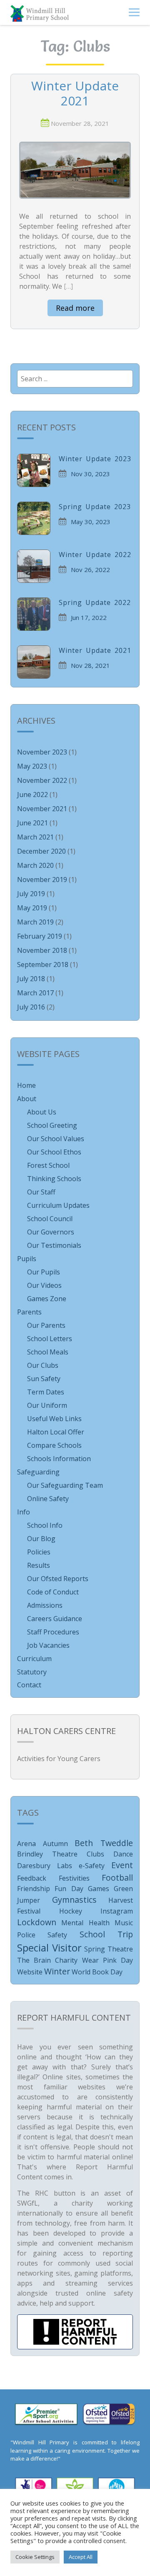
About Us (42, 1112)
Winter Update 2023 (95, 459)
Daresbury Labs (45, 1866)
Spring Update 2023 (95, 507)
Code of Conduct (53, 1592)
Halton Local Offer (56, 1432)
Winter (57, 1971)
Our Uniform (47, 1405)
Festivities (74, 1878)
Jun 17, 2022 (89, 617)
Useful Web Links (54, 1419)
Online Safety (48, 1499)
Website (30, 1972)
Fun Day (69, 1889)
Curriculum (34, 1659)
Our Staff (41, 1192)
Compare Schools (54, 1445)
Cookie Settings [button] (35, 2557)
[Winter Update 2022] (34, 566)
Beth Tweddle (104, 1843)
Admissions (45, 1605)
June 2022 (32, 795)
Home (26, 1085)
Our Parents (46, 1325)
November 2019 (42, 879)
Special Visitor (49, 1948)
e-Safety (92, 1866)
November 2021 (42, 809)
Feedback (32, 1878)
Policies (39, 1552)
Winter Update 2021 (75, 94)
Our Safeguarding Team (65, 1485)
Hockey (71, 1911)
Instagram (117, 1911)
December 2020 (41, 851)
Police (26, 1935)
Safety (57, 1935)
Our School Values (56, 1139)
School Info (45, 1525)
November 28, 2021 (80, 123)
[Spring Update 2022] (34, 614)
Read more (75, 308)
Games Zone (47, 1299)
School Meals (48, 1352)
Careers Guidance (55, 1619)
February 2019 (40, 936)
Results (39, 1565)
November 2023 (42, 752)
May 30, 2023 (91, 522)
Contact (29, 1685)
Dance (123, 1854)
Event (122, 1865)
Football (117, 1878)
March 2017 (35, 993)
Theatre (120, 1949)
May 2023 (32, 766)
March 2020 (35, 865)
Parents (29, 1312)
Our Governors (51, 1232)
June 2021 (32, 823)
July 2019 (31, 894)
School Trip (106, 1934)
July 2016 (31, 1007)
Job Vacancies (48, 1645)
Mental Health (85, 1923)
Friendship (34, 1889)
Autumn (55, 1844)
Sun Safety (44, 1379)
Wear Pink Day (107, 1960)
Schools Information (59, 1459)
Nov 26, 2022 (90, 570)
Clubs (95, 1854)
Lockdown (37, 1922)
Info (24, 1512)
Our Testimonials (54, 1245)
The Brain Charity (47, 1960)
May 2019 (32, 908)
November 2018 (42, 950)
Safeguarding (38, 1472)
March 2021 (35, 837)
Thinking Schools (54, 1179)
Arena (26, 1844)
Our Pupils (44, 1272)
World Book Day (97, 1972)
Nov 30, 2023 (90, 474)
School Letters (50, 1339)
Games (99, 1889)
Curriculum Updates (58, 1205)
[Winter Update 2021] (75, 170)
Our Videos (44, 1285)
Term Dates (46, 1392)
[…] (68, 286)
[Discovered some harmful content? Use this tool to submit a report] (75, 2332)
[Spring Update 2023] (34, 518)
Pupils (27, 1259)
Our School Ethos (54, 1152)
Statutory (32, 1672)
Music (124, 1923)
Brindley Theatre (47, 1854)
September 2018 (43, 964)
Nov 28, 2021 (90, 665)
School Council (50, 1219)
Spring (95, 1949)
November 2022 (42, 780)
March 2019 (35, 922)
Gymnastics (74, 1900)
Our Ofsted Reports (58, 1579)
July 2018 (31, 979)
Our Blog (41, 1539)
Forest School (48, 1165)
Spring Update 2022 (95, 602)
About (27, 1099)
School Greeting (52, 1125)
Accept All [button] (81, 2557)
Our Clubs (43, 1365)
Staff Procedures (53, 1632)
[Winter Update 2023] (34, 470)
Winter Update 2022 (95, 555)
